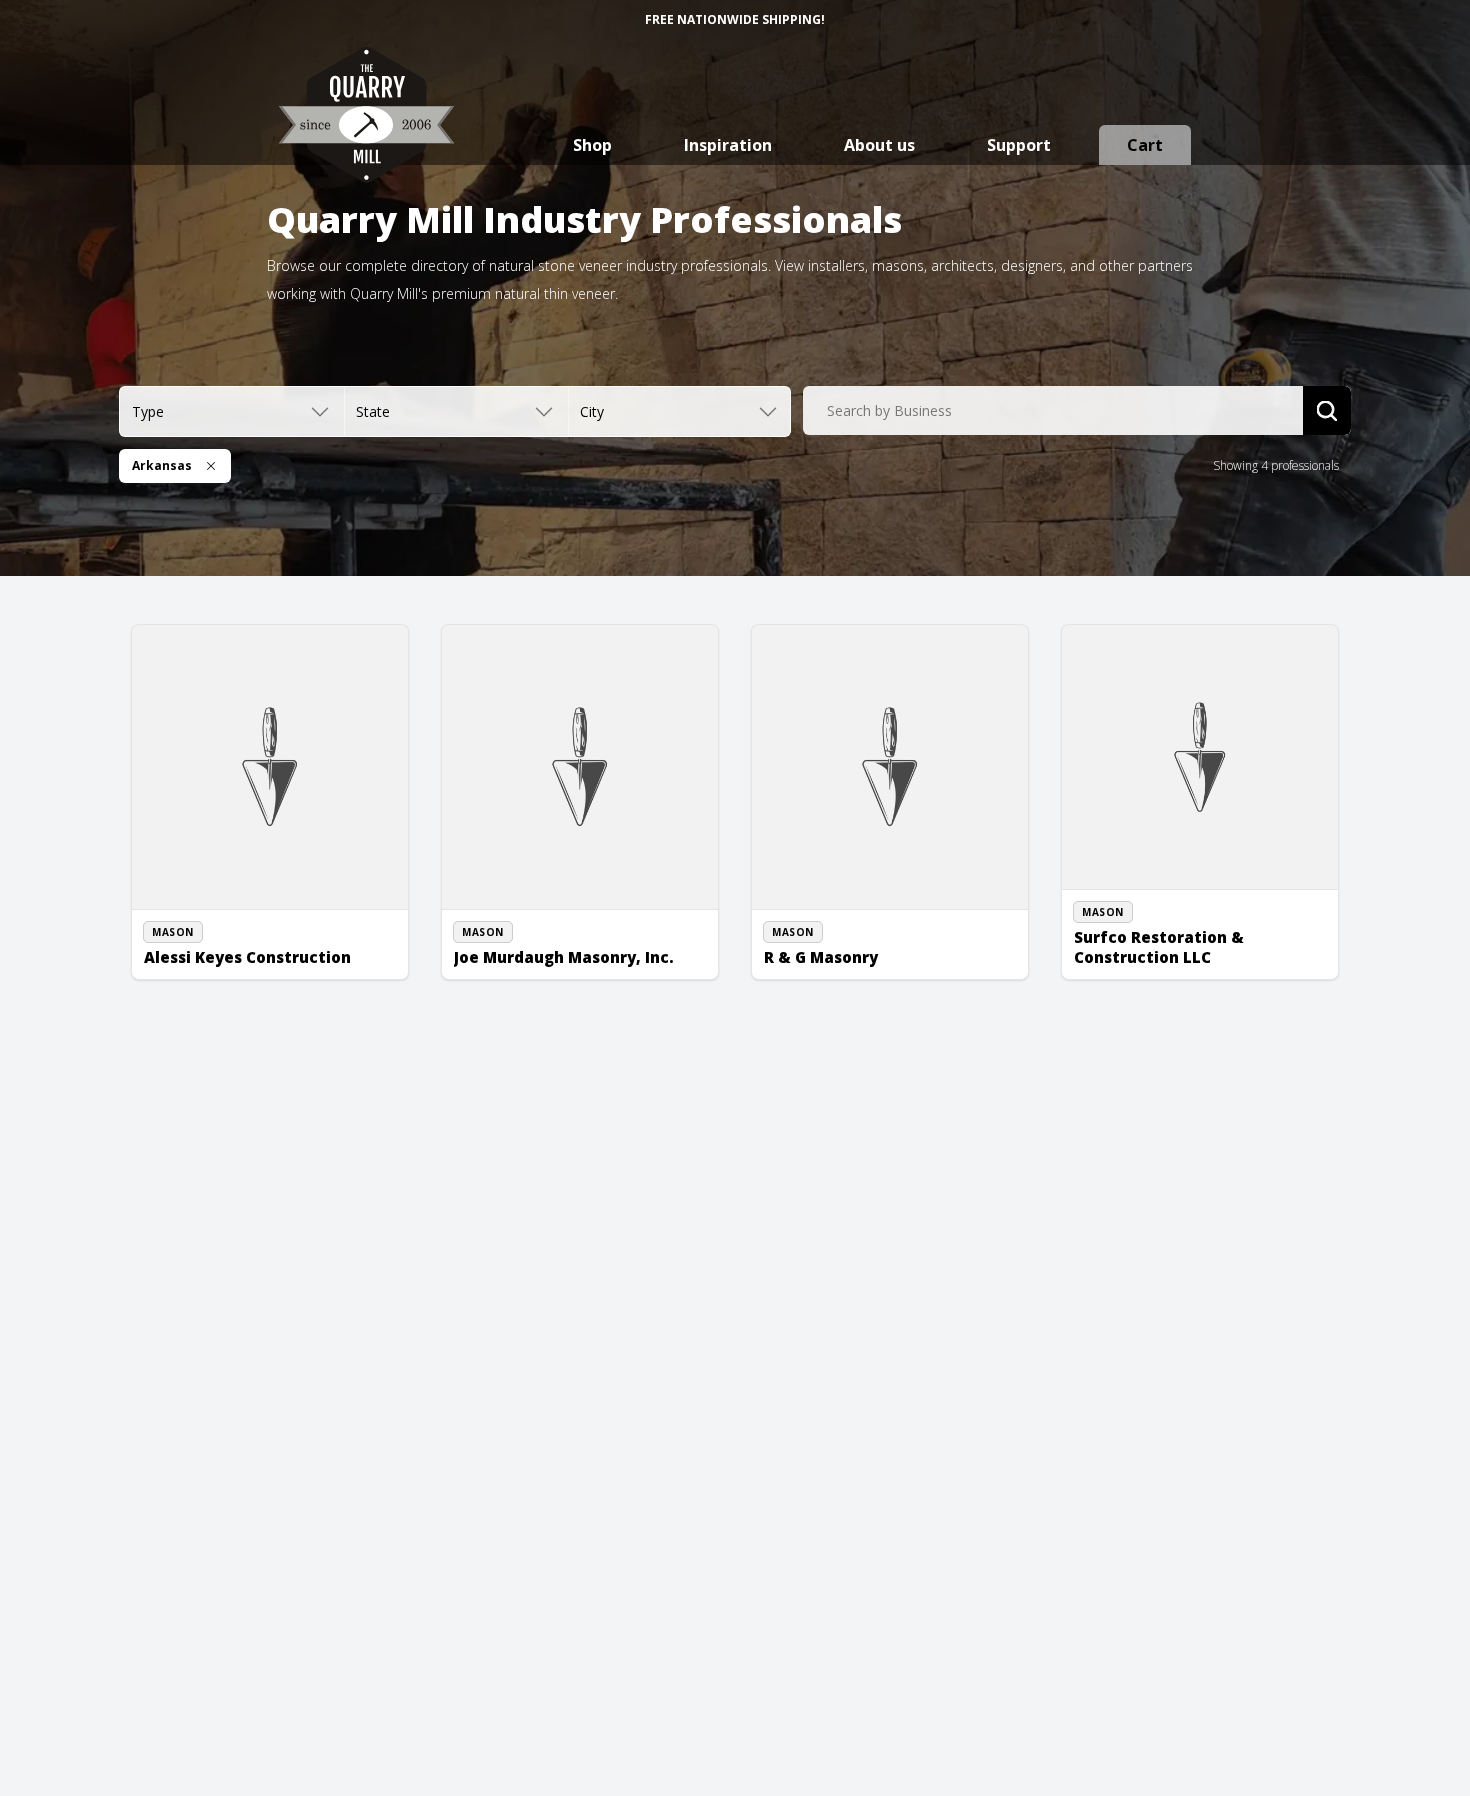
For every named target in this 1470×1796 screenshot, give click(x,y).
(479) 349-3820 (1138, 922)
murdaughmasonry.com (544, 967)
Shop (592, 145)
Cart (1145, 145)
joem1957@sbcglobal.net (548, 945)
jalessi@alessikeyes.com (235, 945)
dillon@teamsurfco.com (1164, 945)
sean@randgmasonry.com (861, 967)
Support (1019, 145)
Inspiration (728, 145)
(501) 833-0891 (518, 922)
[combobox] (1053, 411)
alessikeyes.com (212, 967)
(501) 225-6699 (208, 922)
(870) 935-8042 (828, 945)
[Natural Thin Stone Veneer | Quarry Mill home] (366, 134)
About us (879, 145)
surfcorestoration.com (1160, 967)
